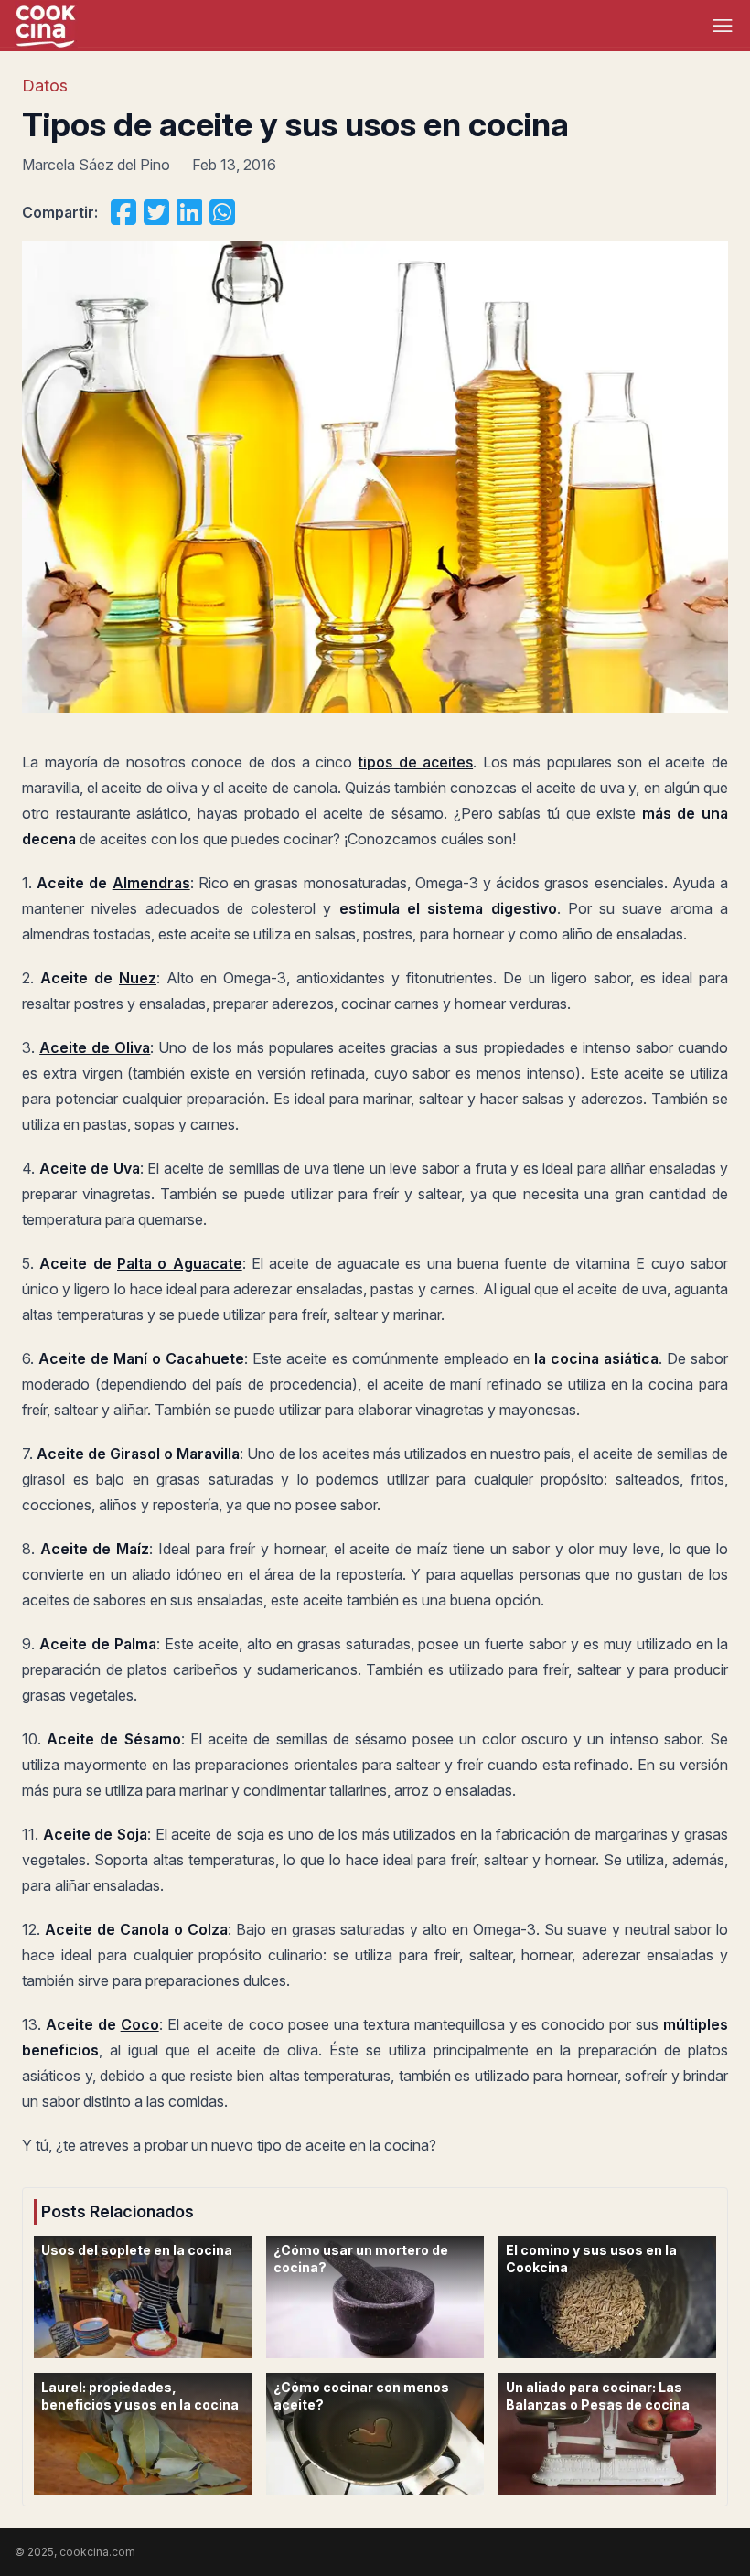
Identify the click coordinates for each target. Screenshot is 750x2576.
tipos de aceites (416, 762)
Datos (45, 86)
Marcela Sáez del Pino (96, 165)
